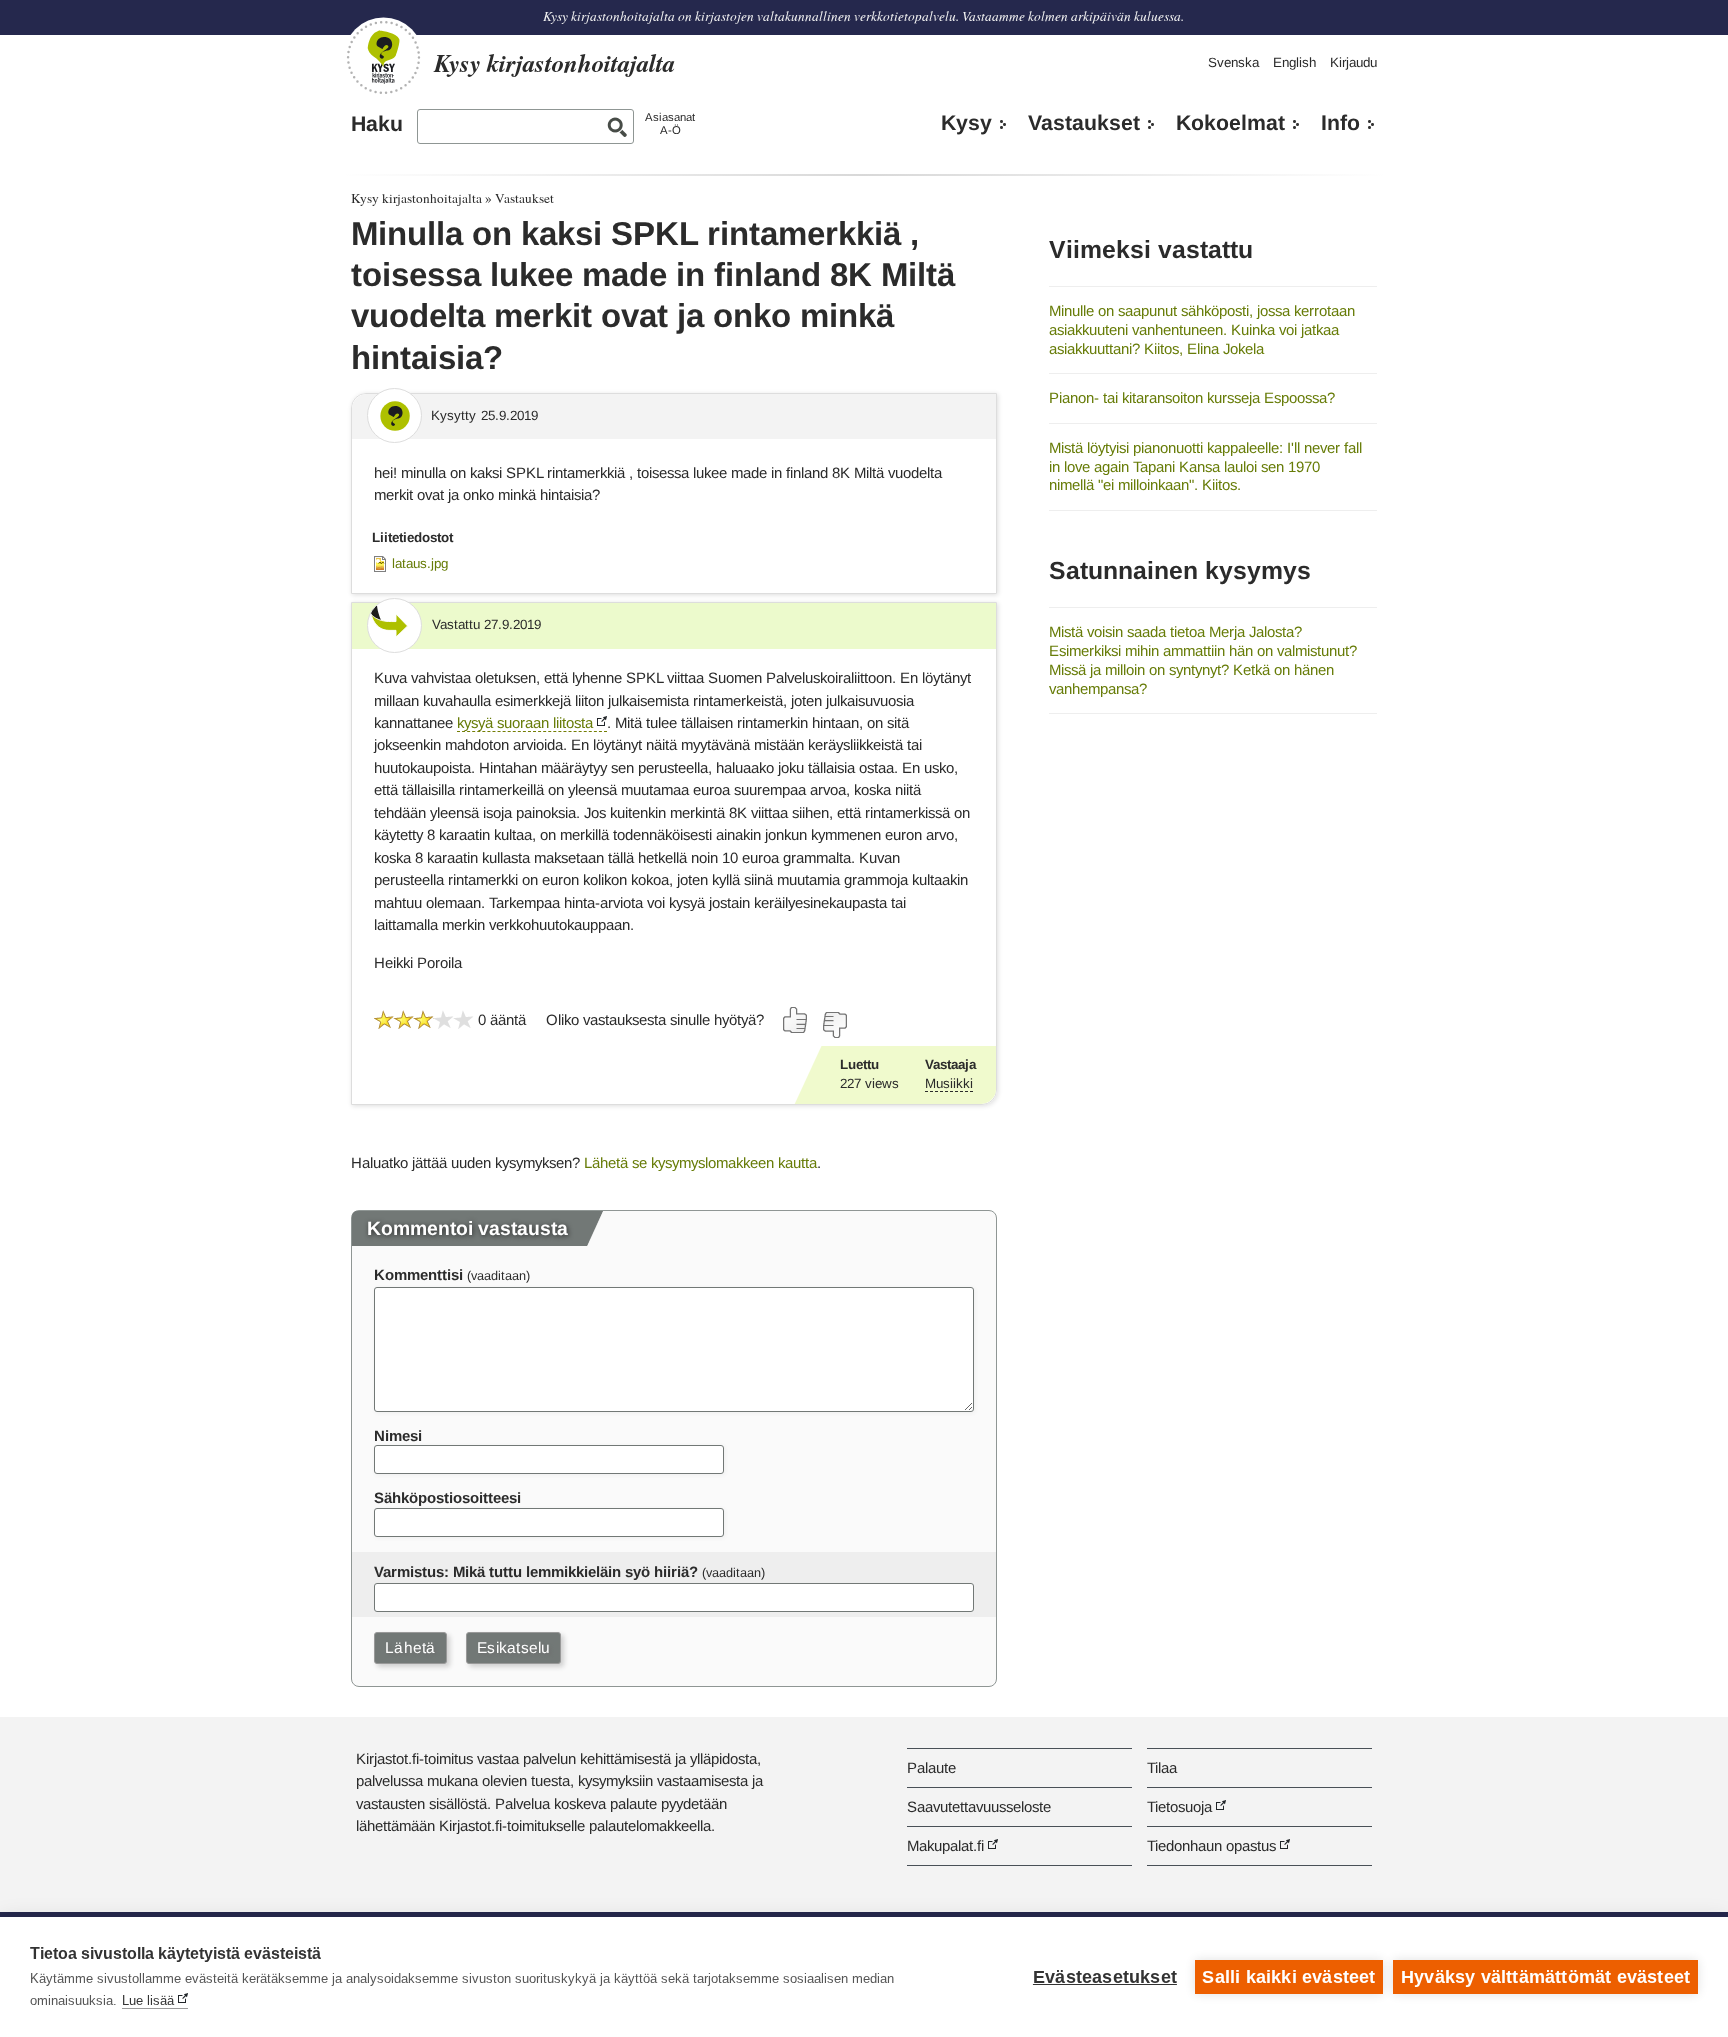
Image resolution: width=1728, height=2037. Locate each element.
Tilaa (1162, 1767)
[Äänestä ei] (834, 1025)
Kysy (966, 123)
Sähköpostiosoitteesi (447, 1497)
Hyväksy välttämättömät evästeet (1545, 1977)
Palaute (931, 1767)
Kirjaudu (1353, 62)
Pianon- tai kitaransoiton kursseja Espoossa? (1192, 397)
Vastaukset (1084, 123)
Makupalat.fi (945, 1845)
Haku (377, 124)
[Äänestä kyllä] (796, 1020)
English (1294, 62)
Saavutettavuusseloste (979, 1806)
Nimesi (398, 1435)
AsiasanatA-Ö (670, 123)
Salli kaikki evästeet (1288, 1977)
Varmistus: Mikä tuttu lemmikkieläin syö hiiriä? (536, 1571)
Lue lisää (148, 2000)
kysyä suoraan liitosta (525, 722)
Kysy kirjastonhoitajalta (416, 198)
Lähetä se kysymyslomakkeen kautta (700, 1162)
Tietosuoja (1179, 1806)
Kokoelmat (1230, 123)
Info (1340, 123)
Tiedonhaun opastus (1211, 1845)
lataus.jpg (420, 563)
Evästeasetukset (1105, 1977)
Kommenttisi (418, 1274)
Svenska (1233, 62)
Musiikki (949, 1083)
